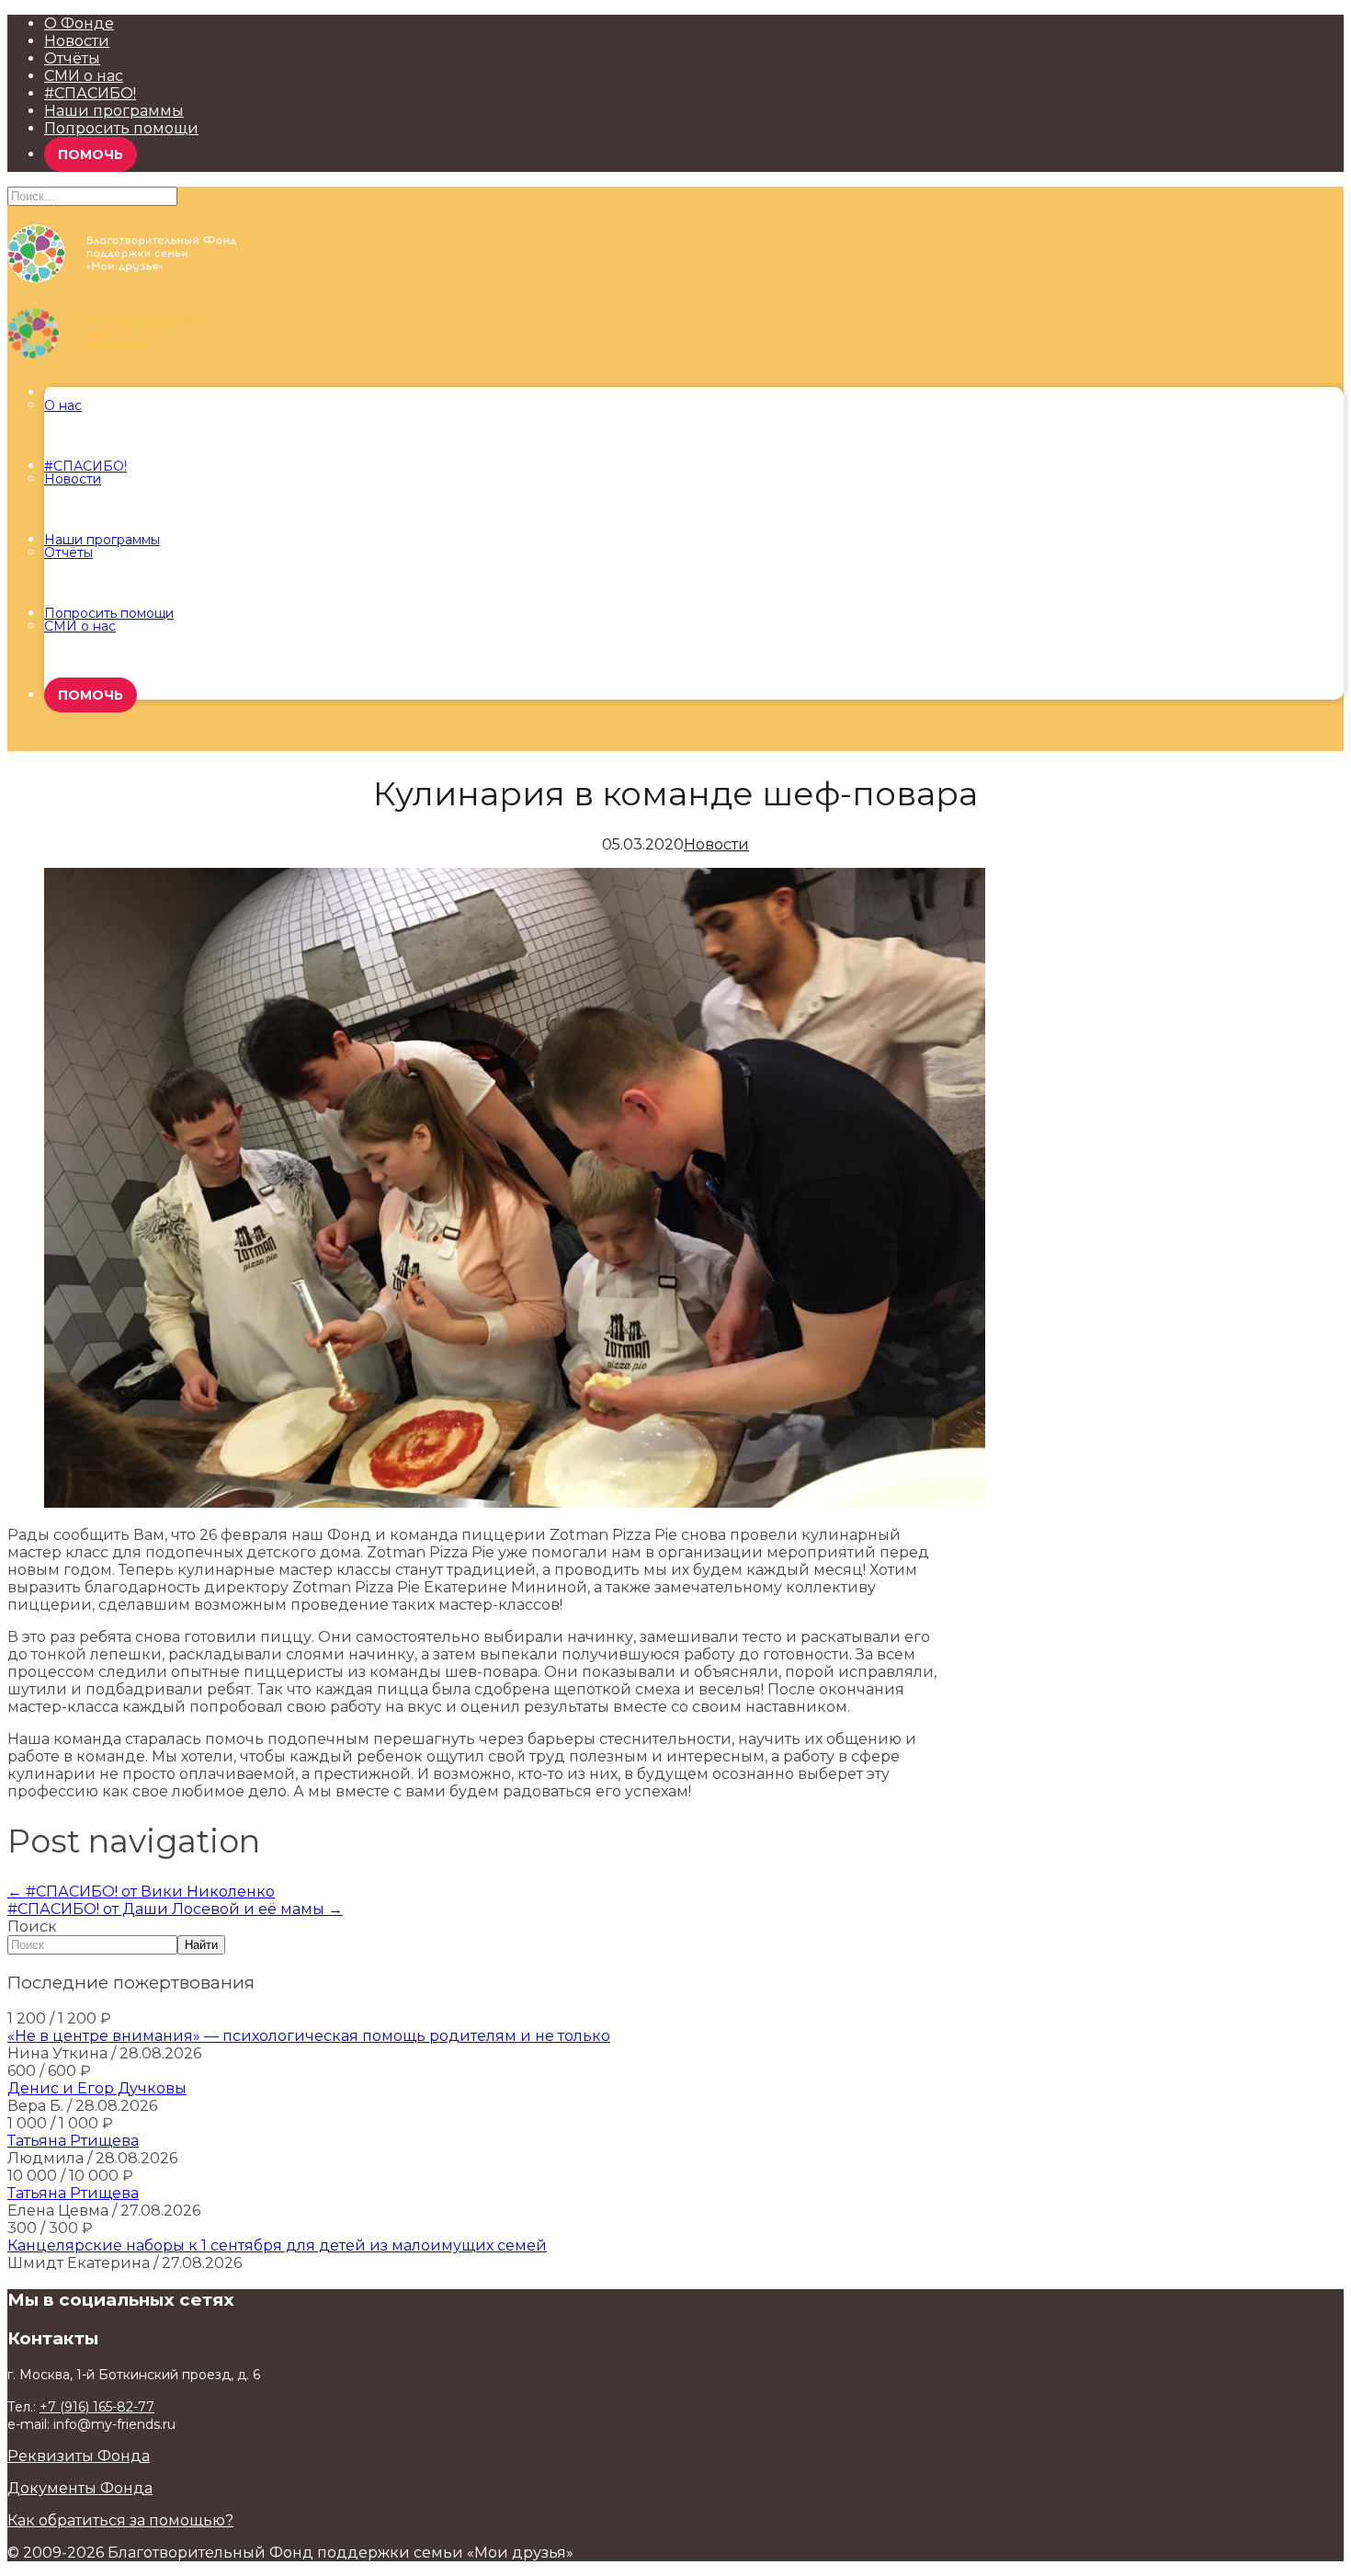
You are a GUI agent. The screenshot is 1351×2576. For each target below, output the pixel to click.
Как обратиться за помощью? (120, 2520)
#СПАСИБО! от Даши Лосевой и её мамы (175, 1909)
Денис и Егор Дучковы (97, 2088)
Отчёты (72, 58)
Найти (201, 1945)
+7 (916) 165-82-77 (97, 2407)
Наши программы (114, 111)
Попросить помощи (121, 128)
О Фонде (79, 23)
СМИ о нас (84, 76)
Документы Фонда (80, 2488)
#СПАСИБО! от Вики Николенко (141, 1892)
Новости (77, 41)
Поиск (32, 1926)
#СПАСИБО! (90, 93)
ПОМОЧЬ (91, 154)
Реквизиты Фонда (79, 2456)
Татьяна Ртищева (73, 2141)
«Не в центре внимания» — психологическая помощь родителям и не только (309, 2036)
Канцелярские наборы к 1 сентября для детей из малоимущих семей (277, 2245)
